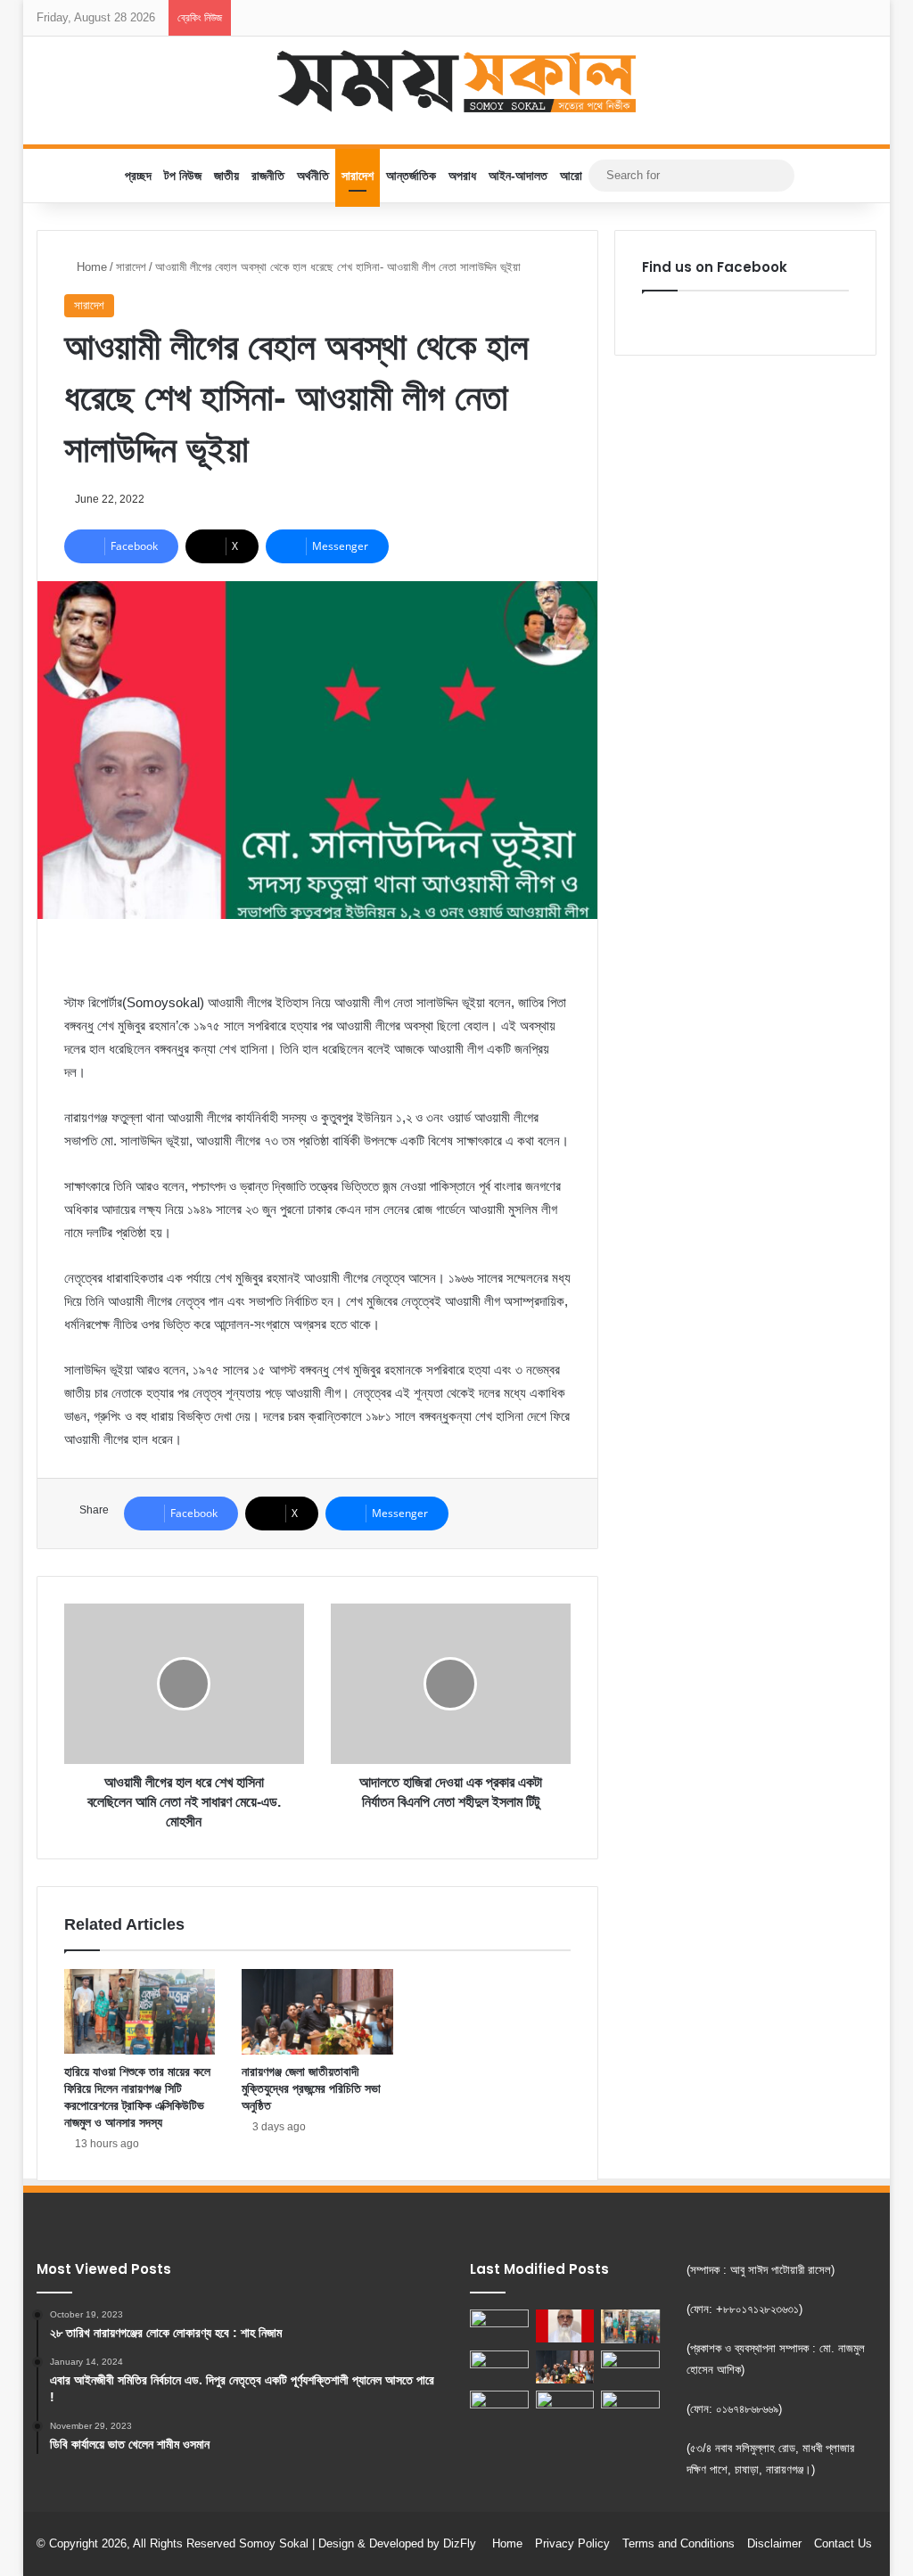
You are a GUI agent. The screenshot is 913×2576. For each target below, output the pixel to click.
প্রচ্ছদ (138, 176)
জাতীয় (226, 176)
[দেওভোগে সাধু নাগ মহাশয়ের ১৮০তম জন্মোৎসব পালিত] (630, 2367)
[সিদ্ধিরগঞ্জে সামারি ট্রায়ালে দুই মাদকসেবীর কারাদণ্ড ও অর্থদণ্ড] (499, 2326)
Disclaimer (774, 2543)
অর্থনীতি (313, 176)
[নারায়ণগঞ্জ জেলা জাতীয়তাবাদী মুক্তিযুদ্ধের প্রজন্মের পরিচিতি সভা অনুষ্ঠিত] (317, 2012)
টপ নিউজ (183, 176)
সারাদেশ (358, 176)
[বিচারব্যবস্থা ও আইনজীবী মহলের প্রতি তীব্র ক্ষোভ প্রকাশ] (565, 2326)
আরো (571, 176)
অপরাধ (462, 176)
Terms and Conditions (679, 2543)
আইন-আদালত (518, 176)
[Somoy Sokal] (457, 81)
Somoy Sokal (274, 2543)
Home (90, 267)
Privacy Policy (572, 2543)
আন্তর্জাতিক (411, 176)
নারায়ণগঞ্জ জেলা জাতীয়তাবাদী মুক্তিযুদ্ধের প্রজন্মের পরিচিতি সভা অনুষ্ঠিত (311, 2088)
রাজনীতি (268, 176)
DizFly (460, 2543)
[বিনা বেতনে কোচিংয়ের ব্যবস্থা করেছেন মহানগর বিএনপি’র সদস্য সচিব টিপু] (565, 2407)
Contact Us (843, 2543)
